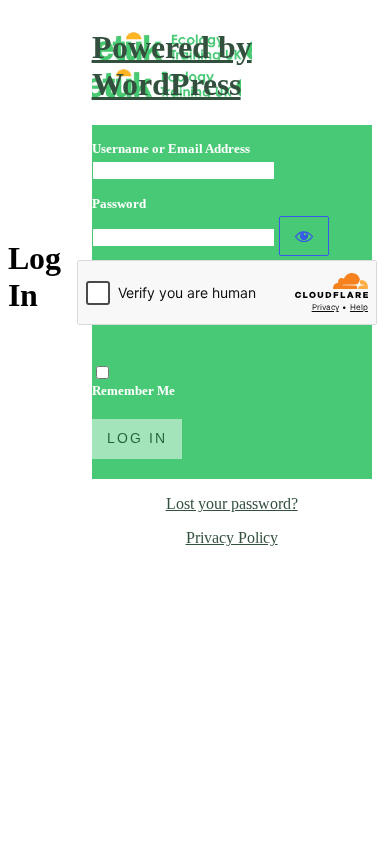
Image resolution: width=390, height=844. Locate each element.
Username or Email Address (171, 148)
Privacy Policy (232, 537)
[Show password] (304, 236)
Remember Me (133, 390)
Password (119, 203)
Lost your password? (232, 503)
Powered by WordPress (172, 65)
